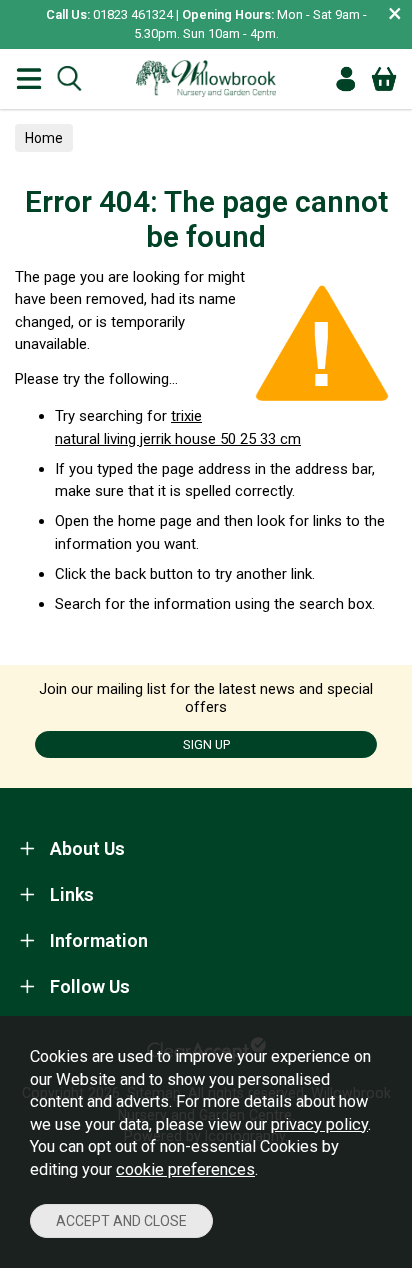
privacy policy (319, 1124)
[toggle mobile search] (69, 78)
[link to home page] (206, 79)
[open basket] (384, 79)
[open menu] (29, 78)
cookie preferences (185, 1169)
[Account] (346, 79)
